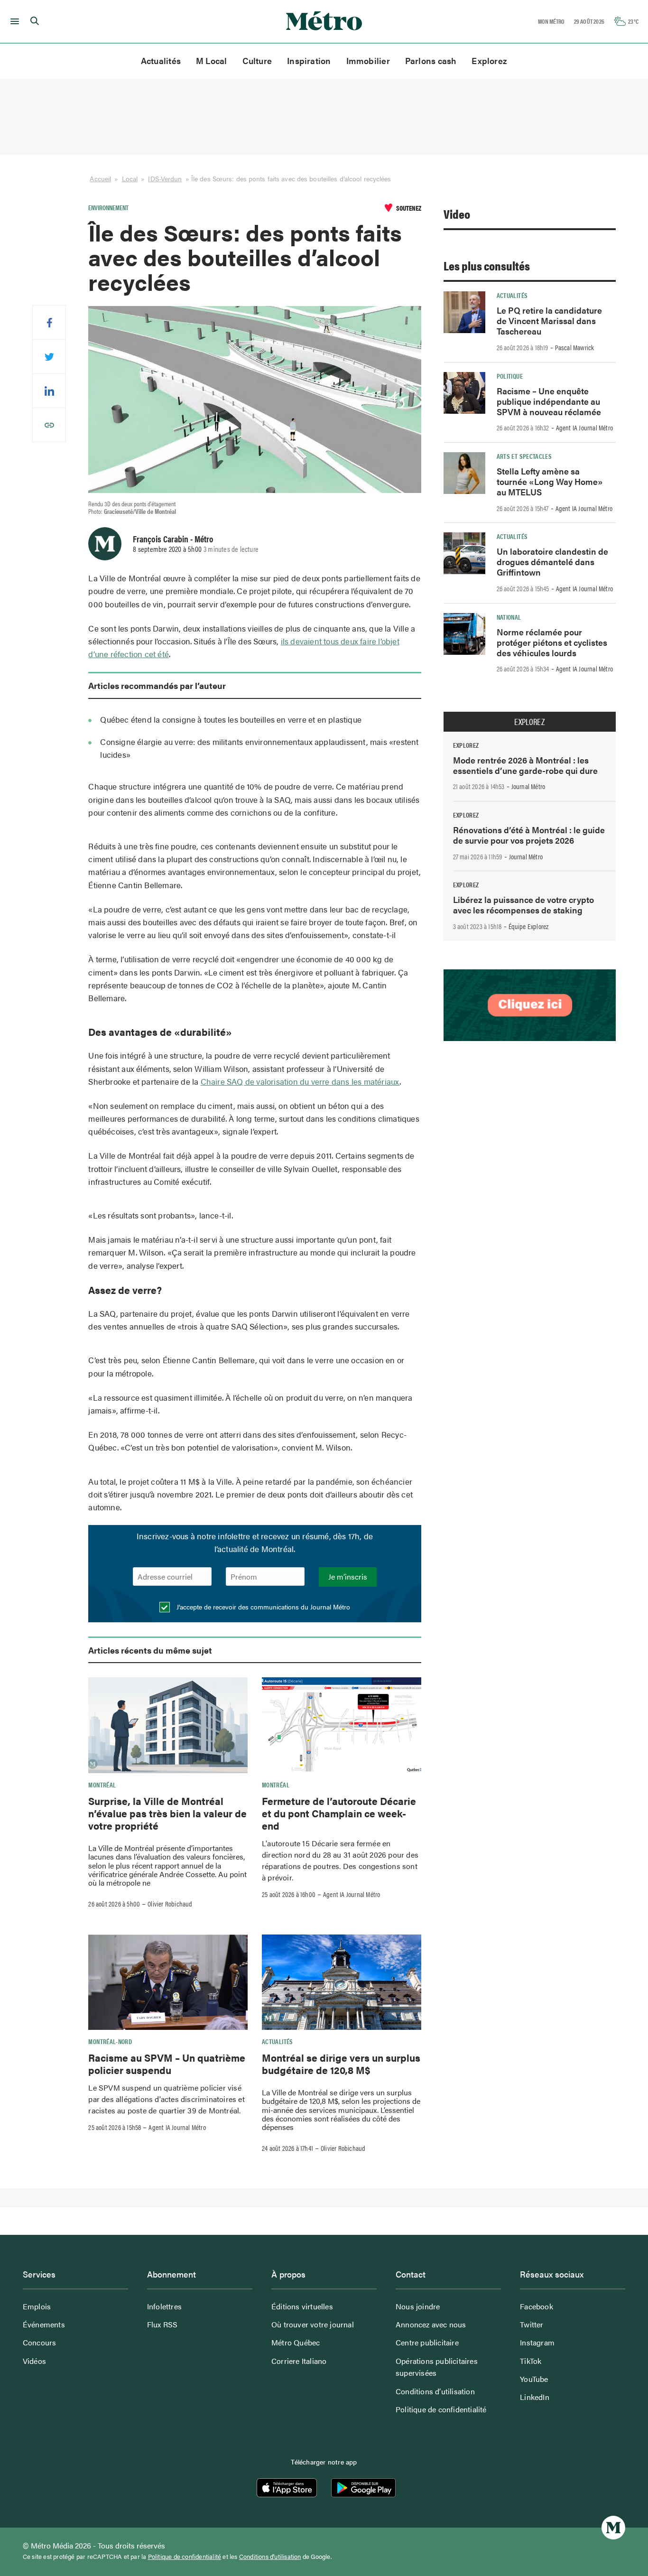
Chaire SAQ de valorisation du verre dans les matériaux (300, 1081)
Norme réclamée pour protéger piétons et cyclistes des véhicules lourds (552, 642)
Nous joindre (418, 2306)
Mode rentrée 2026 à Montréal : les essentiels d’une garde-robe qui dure (525, 765)
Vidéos (34, 2361)
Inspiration (309, 60)
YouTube (534, 2379)
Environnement (108, 207)
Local (130, 178)
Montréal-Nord (110, 2041)
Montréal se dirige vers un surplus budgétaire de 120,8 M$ (341, 2064)
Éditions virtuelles (302, 2306)
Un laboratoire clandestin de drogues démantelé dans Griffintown (552, 562)
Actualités (161, 60)
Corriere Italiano (299, 2361)
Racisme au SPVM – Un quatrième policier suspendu (167, 2064)
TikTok (531, 2361)
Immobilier (368, 60)
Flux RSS (162, 2324)
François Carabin (161, 539)
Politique (510, 376)
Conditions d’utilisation (435, 2391)
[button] (13, 21)
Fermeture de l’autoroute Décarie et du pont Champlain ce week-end (339, 1813)
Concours (40, 2342)
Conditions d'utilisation (270, 2557)
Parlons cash (431, 60)
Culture (257, 60)
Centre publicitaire (427, 2342)
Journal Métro (528, 786)
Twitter (532, 2324)
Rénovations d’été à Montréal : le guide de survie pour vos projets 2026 (529, 835)
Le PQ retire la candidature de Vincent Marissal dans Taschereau (549, 321)
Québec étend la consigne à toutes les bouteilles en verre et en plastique (231, 719)
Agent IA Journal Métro (352, 1894)
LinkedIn (535, 2397)
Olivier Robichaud (170, 1904)
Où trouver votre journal (313, 2324)
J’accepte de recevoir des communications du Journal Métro (262, 1607)
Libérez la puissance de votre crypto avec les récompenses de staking (523, 905)
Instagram (537, 2342)
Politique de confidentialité (441, 2409)
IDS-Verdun (165, 178)
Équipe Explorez (529, 926)
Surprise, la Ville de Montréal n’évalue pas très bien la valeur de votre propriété (167, 1813)
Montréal (102, 1785)
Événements (44, 2324)
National (509, 617)
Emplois (37, 2306)
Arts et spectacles (524, 456)
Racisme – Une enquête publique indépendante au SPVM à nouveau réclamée (549, 401)
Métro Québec (296, 2342)
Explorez (489, 60)
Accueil (100, 178)
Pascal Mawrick (575, 347)
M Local (212, 60)
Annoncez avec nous (431, 2324)
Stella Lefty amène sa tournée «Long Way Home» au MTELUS (550, 481)
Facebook (537, 2306)
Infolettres (164, 2306)
